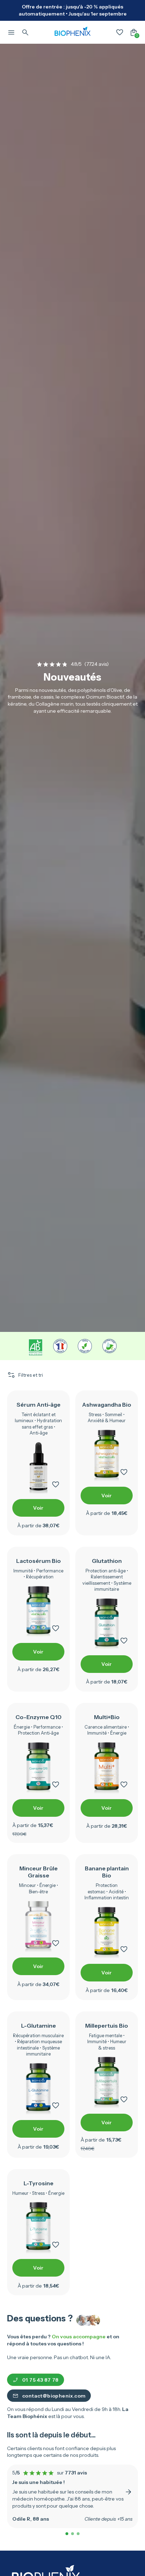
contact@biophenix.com (54, 2396)
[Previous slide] (17, 2492)
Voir (38, 1508)
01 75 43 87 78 (40, 2380)
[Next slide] (128, 2492)
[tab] (67, 2534)
